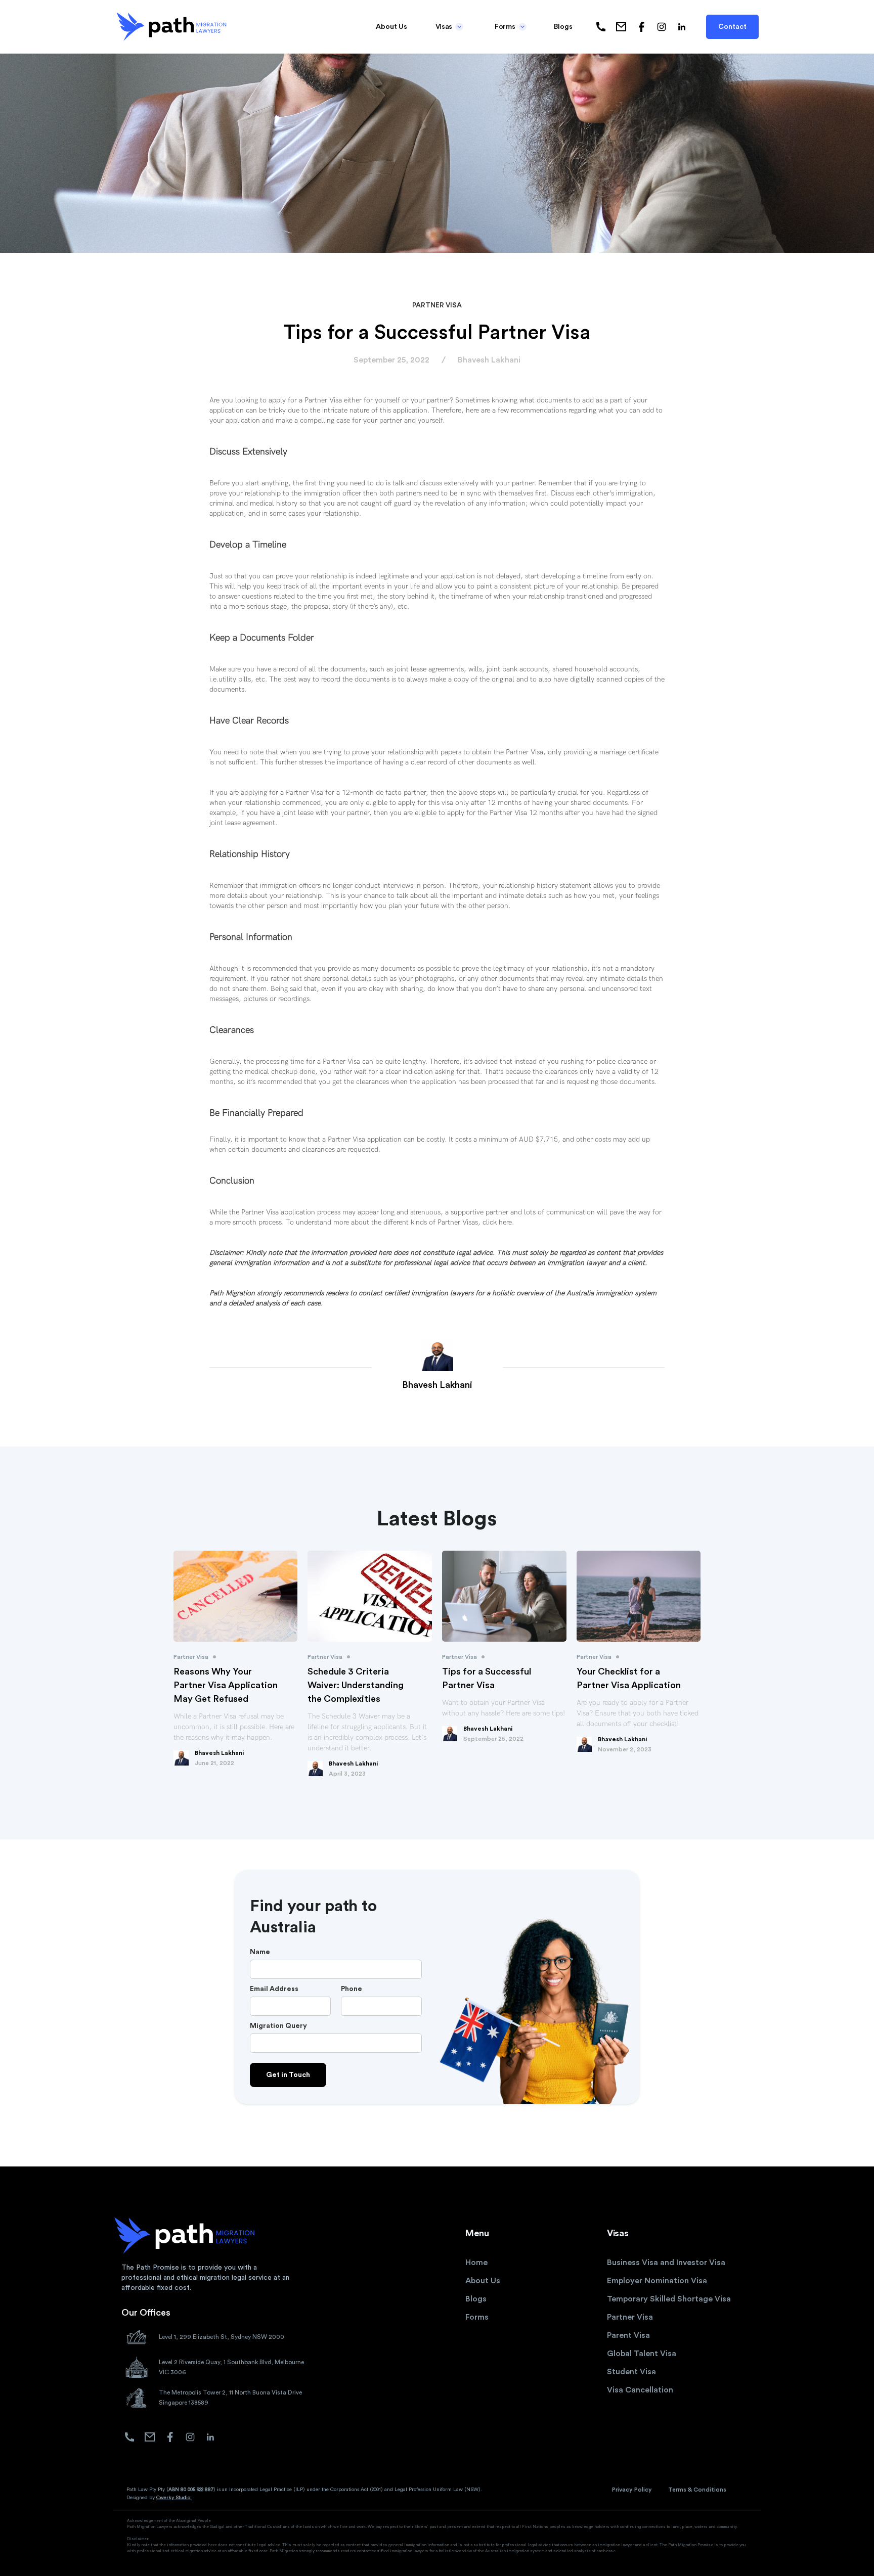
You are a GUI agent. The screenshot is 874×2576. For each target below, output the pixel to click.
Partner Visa (630, 2317)
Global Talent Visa (642, 2354)
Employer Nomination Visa (657, 2281)
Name (260, 1952)
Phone (352, 1989)
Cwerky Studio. (174, 2498)
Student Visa (631, 2372)
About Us (391, 27)
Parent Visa (628, 2335)
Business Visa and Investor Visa (666, 2263)
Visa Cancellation (640, 2390)
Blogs (563, 27)
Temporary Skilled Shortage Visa (669, 2299)
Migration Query (278, 2026)
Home (476, 2263)
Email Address (274, 1989)
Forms (477, 2317)
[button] (449, 27)
